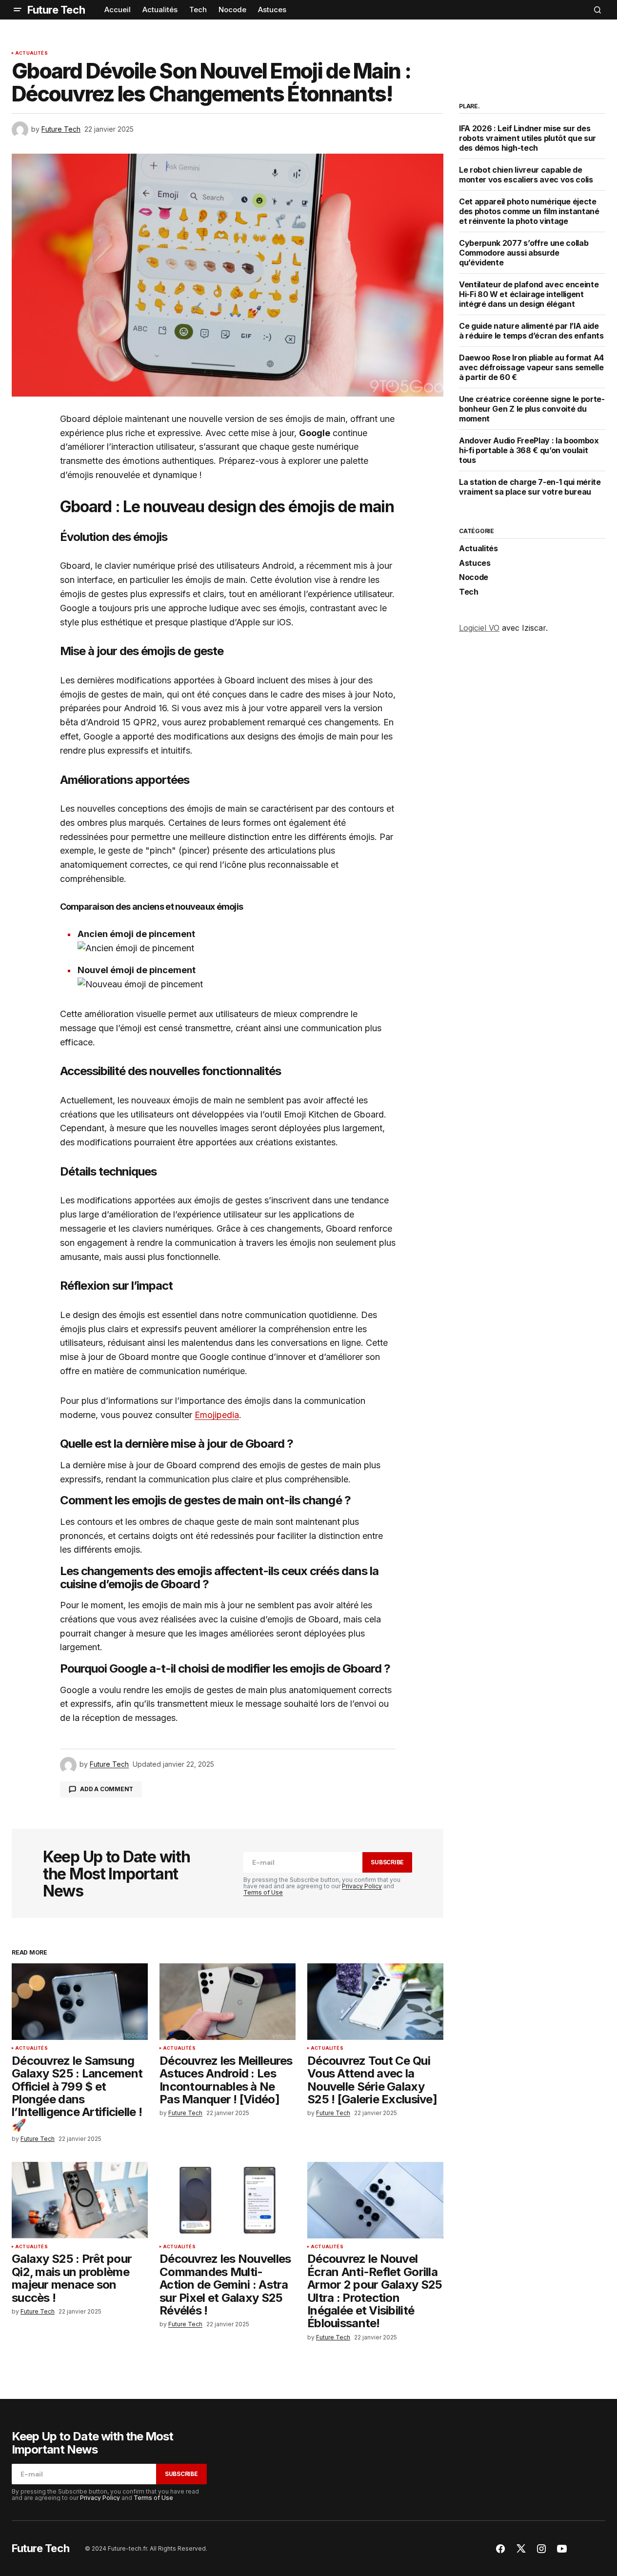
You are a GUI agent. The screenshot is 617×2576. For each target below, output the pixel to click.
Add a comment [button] (107, 1789)
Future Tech (56, 10)
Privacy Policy (362, 1886)
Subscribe (387, 1862)
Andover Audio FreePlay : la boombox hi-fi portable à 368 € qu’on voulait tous (529, 450)
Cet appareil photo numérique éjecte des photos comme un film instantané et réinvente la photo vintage (529, 211)
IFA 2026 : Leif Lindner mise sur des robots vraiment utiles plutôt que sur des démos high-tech (527, 138)
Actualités (31, 53)
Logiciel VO (479, 628)
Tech (469, 592)
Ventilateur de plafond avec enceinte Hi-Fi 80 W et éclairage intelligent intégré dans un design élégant (529, 294)
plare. (469, 106)
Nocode (474, 578)
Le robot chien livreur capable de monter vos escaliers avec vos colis (526, 175)
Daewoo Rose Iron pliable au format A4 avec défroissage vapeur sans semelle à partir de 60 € (531, 367)
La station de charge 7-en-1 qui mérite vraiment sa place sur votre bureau (530, 487)
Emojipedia (217, 1415)
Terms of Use (263, 1892)
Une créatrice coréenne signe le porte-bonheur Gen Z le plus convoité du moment (532, 409)
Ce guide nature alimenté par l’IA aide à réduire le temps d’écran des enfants (531, 331)
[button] (18, 10)
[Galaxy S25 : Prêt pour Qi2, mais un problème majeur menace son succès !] (80, 2200)
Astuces (475, 563)
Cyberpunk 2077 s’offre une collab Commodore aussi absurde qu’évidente (524, 253)
